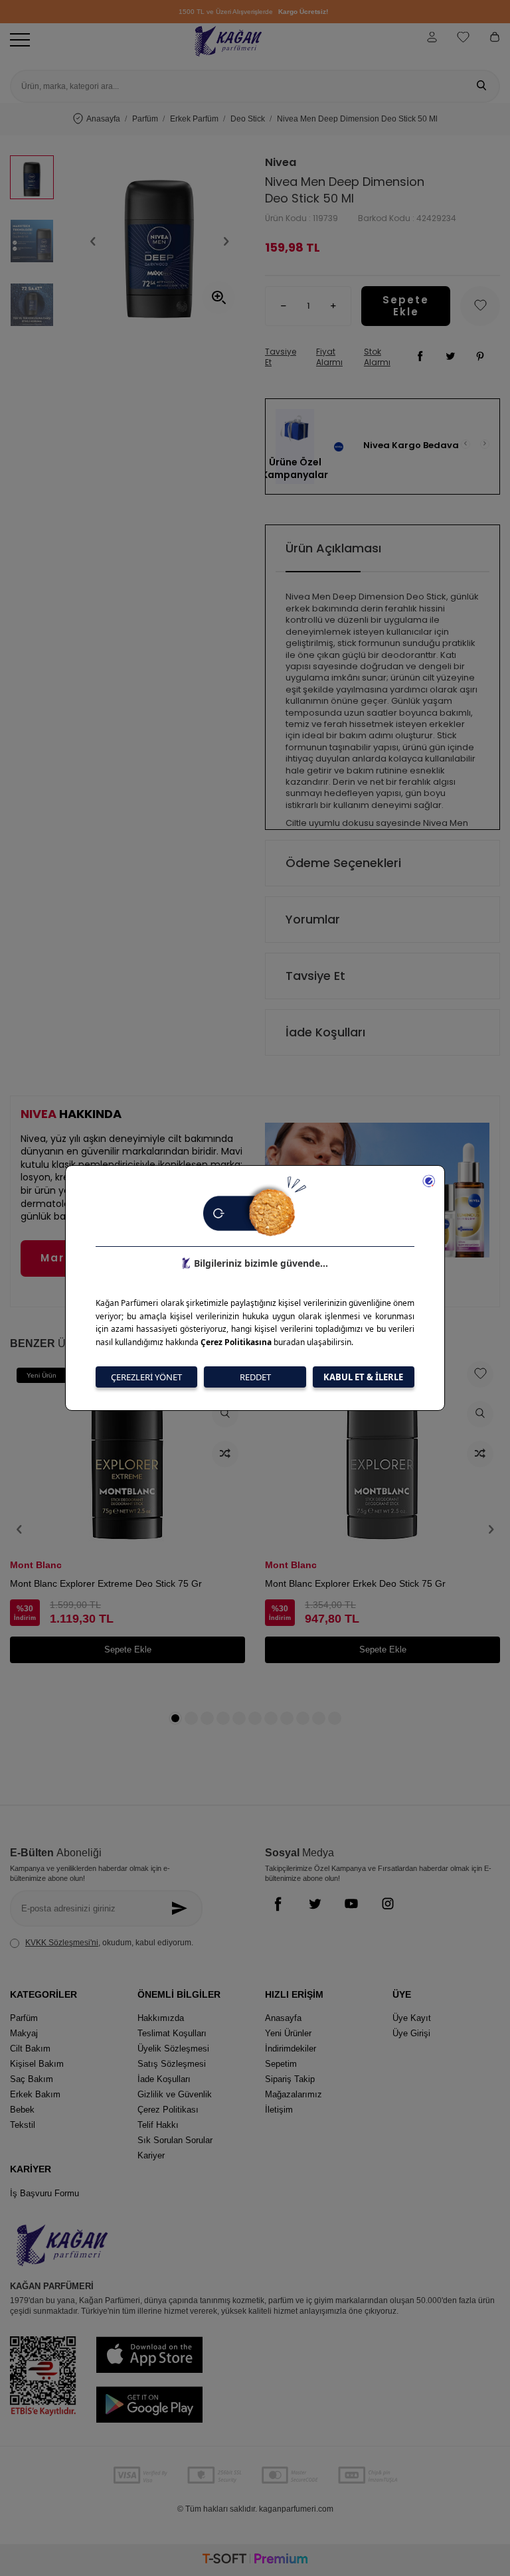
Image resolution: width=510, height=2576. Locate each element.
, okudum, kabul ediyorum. (109, 1943)
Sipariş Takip (290, 2079)
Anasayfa (103, 119)
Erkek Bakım (35, 2094)
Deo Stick (248, 119)
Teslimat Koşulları (172, 2033)
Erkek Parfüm (194, 119)
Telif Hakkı (158, 2125)
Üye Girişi (411, 2033)
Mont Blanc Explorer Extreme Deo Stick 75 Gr (106, 1583)
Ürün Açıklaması (333, 548)
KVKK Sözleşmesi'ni (62, 1943)
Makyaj (24, 2033)
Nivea (281, 163)
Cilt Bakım (30, 2049)
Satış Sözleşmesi (172, 2064)
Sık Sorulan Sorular (175, 2140)
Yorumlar (313, 919)
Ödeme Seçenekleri (343, 863)
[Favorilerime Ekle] (480, 1374)
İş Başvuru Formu (44, 2193)
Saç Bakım (32, 2079)
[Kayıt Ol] (183, 1908)
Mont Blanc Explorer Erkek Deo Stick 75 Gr (355, 1583)
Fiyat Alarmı (329, 357)
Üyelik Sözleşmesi (173, 2049)
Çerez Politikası (168, 2110)
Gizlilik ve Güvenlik (175, 2094)
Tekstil (23, 2125)
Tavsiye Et (281, 357)
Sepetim (281, 2064)
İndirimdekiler (291, 2049)
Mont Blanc (36, 1565)
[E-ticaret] (255, 2560)
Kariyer (151, 2155)
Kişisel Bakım (37, 2064)
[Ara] (481, 86)
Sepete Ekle (406, 306)
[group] (159, 241)
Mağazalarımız (294, 2094)
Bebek (22, 2110)
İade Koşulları (325, 1032)
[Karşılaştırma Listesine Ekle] (225, 1454)
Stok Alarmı (377, 357)
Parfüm (145, 119)
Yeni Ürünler (288, 2033)
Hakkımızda (161, 2018)
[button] (93, 241)
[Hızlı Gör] (225, 1414)
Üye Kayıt (412, 2018)
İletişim (279, 2110)
